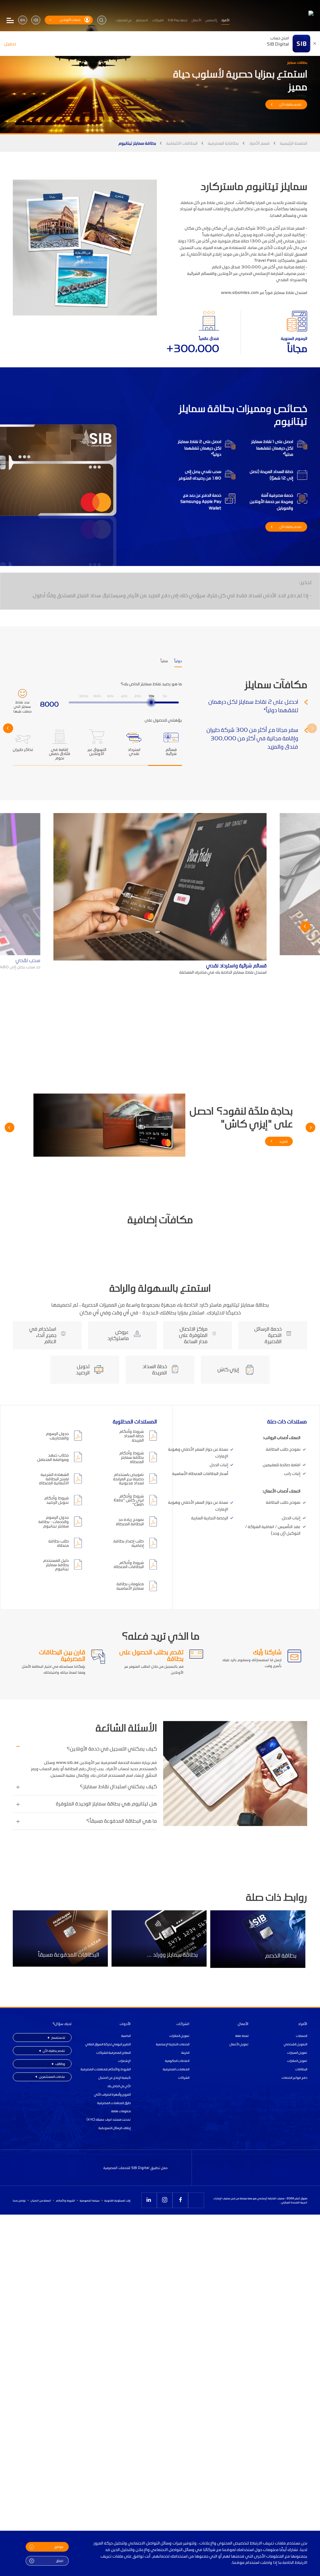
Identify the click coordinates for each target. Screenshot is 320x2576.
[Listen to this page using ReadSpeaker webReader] (36, 20)
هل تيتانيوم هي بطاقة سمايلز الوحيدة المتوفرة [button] (106, 1804)
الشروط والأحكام (65, 2200)
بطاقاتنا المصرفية (223, 143)
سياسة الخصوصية (90, 2200)
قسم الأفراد (259, 143)
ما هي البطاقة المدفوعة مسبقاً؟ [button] (121, 1821)
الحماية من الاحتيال (41, 2200)
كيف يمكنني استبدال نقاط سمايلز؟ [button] (118, 1787)
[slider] (151, 702)
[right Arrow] (8, 728)
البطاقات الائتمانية (182, 143)
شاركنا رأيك (267, 1652)
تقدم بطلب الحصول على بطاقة (151, 1655)
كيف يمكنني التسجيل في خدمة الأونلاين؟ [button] (112, 1749)
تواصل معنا (19, 2200)
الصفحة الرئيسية (294, 143)
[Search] (102, 20)
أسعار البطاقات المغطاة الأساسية (200, 1473)
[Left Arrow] (312, 728)
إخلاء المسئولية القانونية (117, 2200)
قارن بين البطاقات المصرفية (62, 1655)
